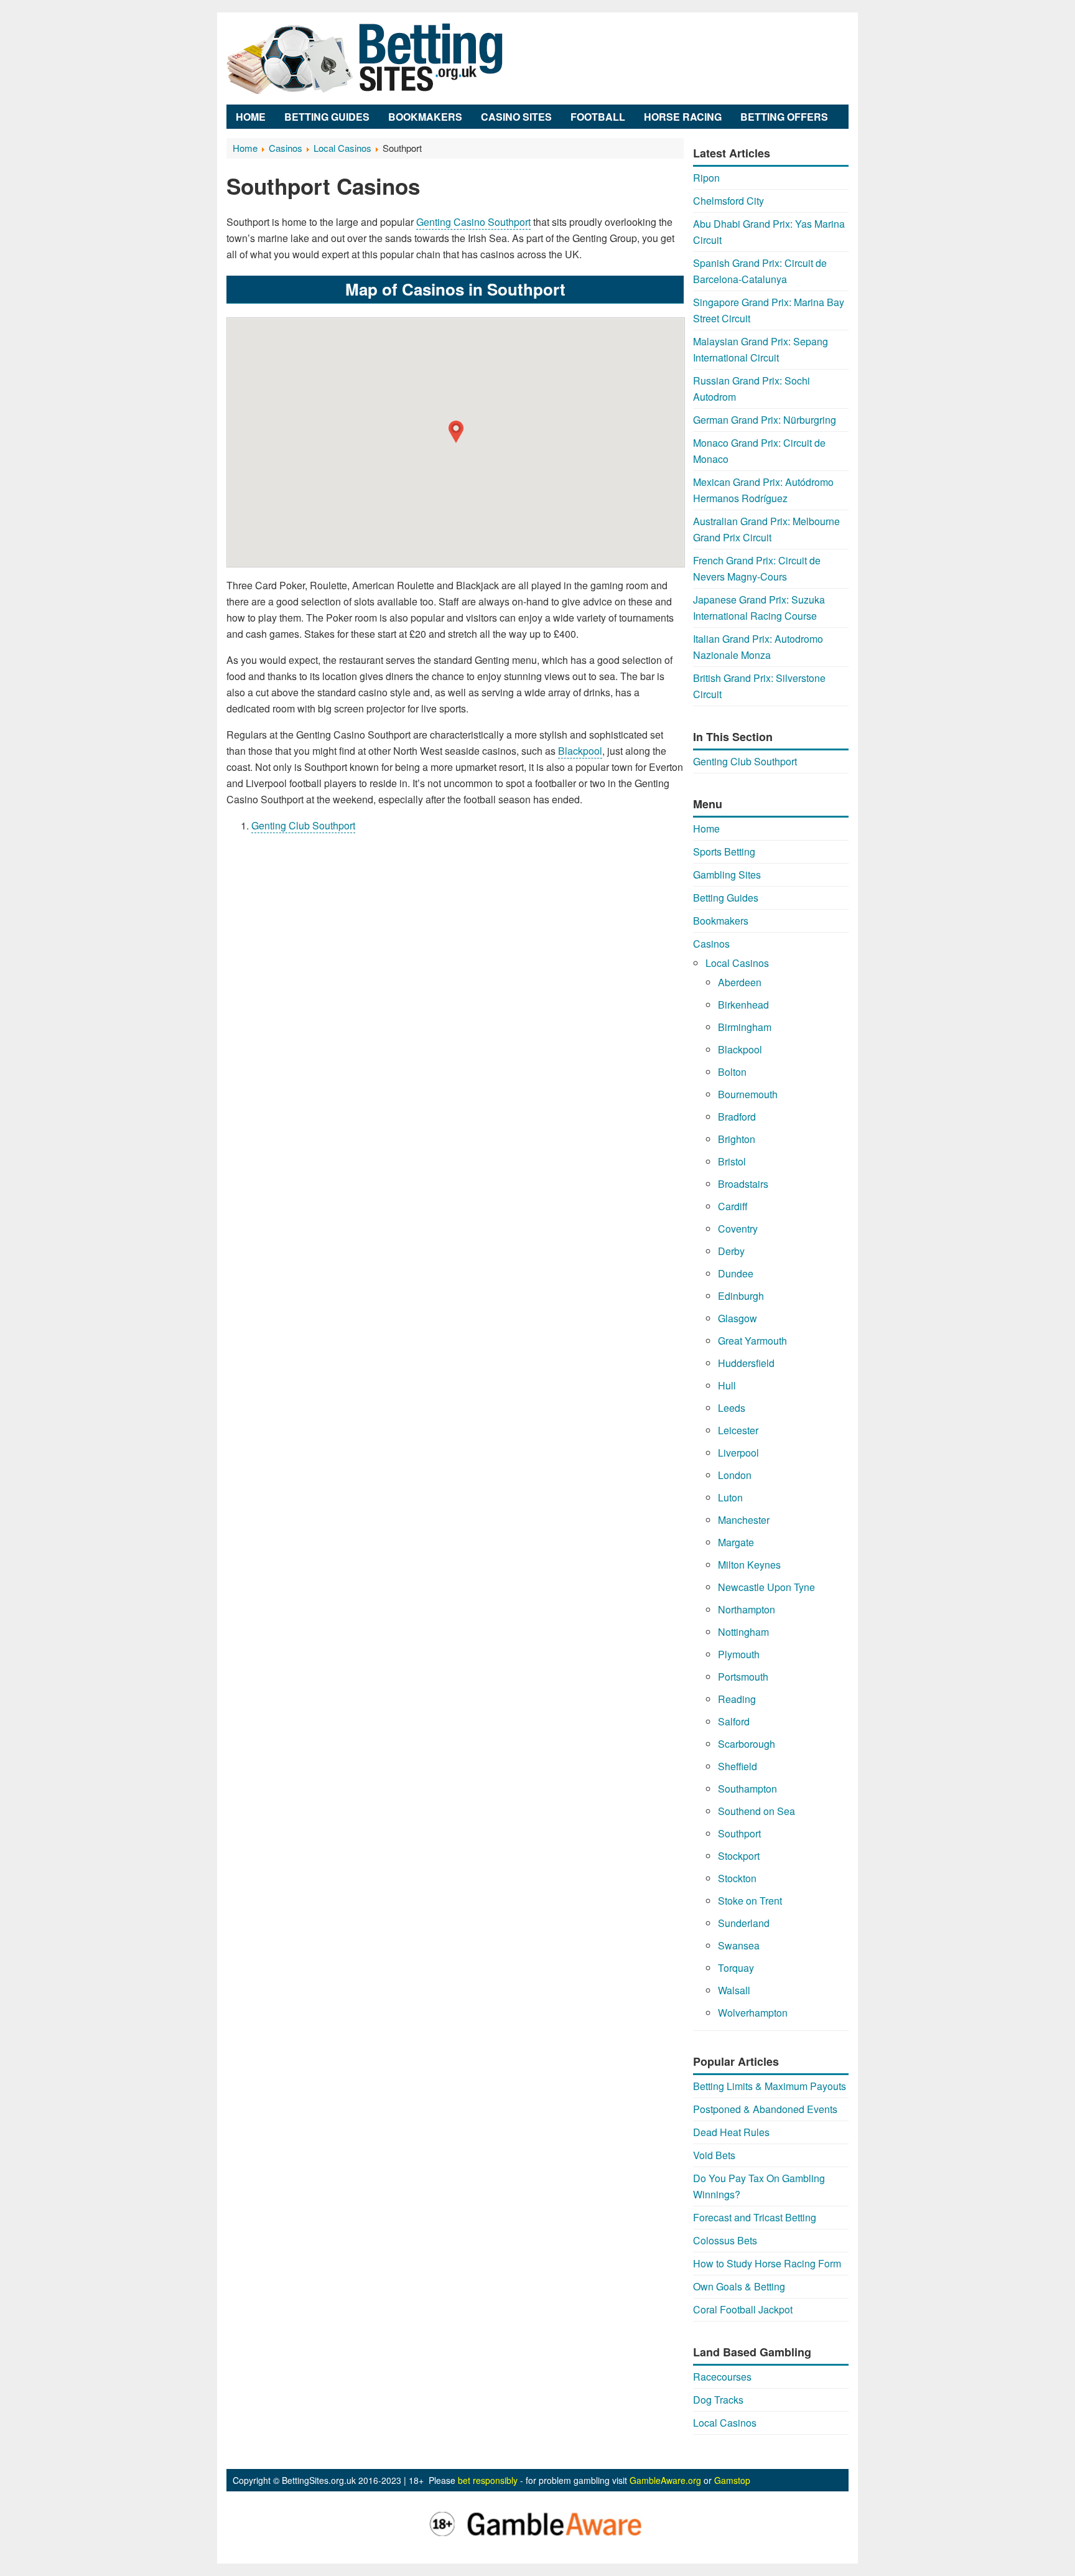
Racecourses (722, 2377)
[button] (456, 432)
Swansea (739, 1945)
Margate (736, 1542)
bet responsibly (488, 2480)
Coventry (738, 1229)
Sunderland (744, 1923)
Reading (737, 1699)
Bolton (732, 1072)
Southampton (747, 1789)
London (735, 1475)
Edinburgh (741, 1296)
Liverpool (738, 1453)
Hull (727, 1385)
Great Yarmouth (752, 1341)
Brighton (737, 1139)
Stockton (737, 1878)
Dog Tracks (718, 2400)
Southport (739, 1833)
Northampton (747, 1609)
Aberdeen (740, 982)
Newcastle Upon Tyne (766, 1587)
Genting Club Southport (303, 825)
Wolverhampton (753, 2013)
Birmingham (745, 1027)
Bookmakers (425, 117)
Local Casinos (737, 963)
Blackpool (580, 751)
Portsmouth (743, 1677)
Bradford (737, 1117)
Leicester (738, 1430)
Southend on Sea (756, 1811)
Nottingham (743, 1632)
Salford (734, 1721)
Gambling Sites (727, 875)
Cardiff (733, 1206)
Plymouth (739, 1654)
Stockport (739, 1856)
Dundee (736, 1273)
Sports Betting (724, 852)
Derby (731, 1251)
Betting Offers (784, 117)
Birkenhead (743, 1005)
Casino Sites (516, 117)
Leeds (732, 1408)
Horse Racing (683, 117)
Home (251, 117)
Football (598, 117)
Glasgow (738, 1318)
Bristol (732, 1161)
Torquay (736, 1968)
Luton (730, 1497)
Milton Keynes (749, 1565)
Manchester (744, 1520)
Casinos (711, 944)
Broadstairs (743, 1184)
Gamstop (732, 2480)
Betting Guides (327, 117)
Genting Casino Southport (473, 222)
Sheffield (738, 1766)
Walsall (734, 1990)
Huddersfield (746, 1363)
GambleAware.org (665, 2480)
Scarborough (747, 1744)
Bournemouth (748, 1094)
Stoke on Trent (750, 1901)
